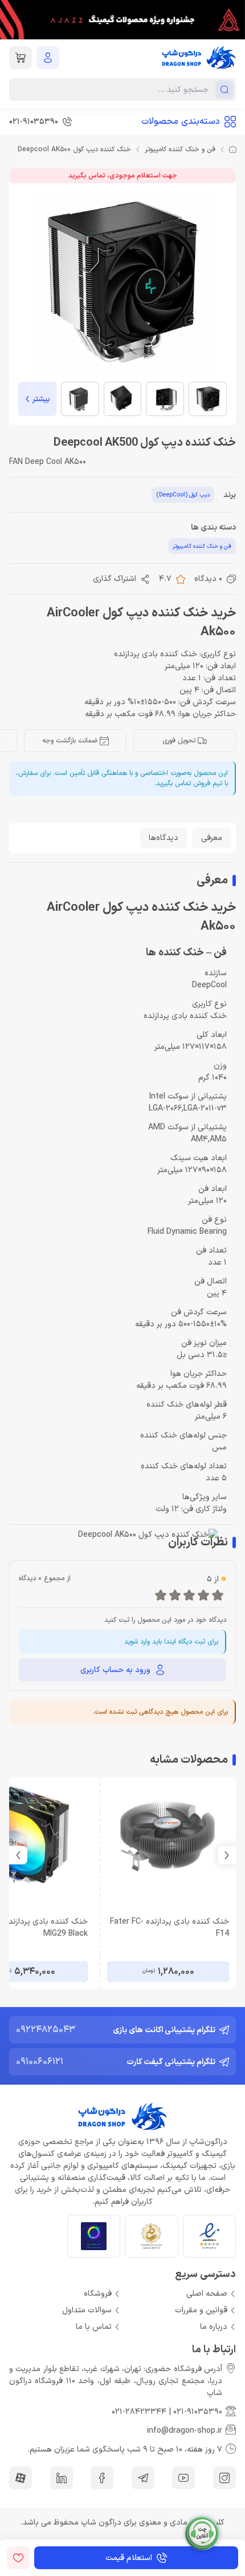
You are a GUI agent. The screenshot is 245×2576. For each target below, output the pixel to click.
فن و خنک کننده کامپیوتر (180, 150)
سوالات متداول (87, 2310)
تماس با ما (94, 2327)
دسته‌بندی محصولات (181, 122)
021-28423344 (139, 2412)
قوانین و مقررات (201, 2310)
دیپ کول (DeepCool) (183, 495)
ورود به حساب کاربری (115, 1670)
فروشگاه (98, 2294)
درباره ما (214, 2327)
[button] (18, 1855)
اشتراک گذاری (115, 579)
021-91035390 (198, 2412)
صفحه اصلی (207, 2294)
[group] (122, 20)
